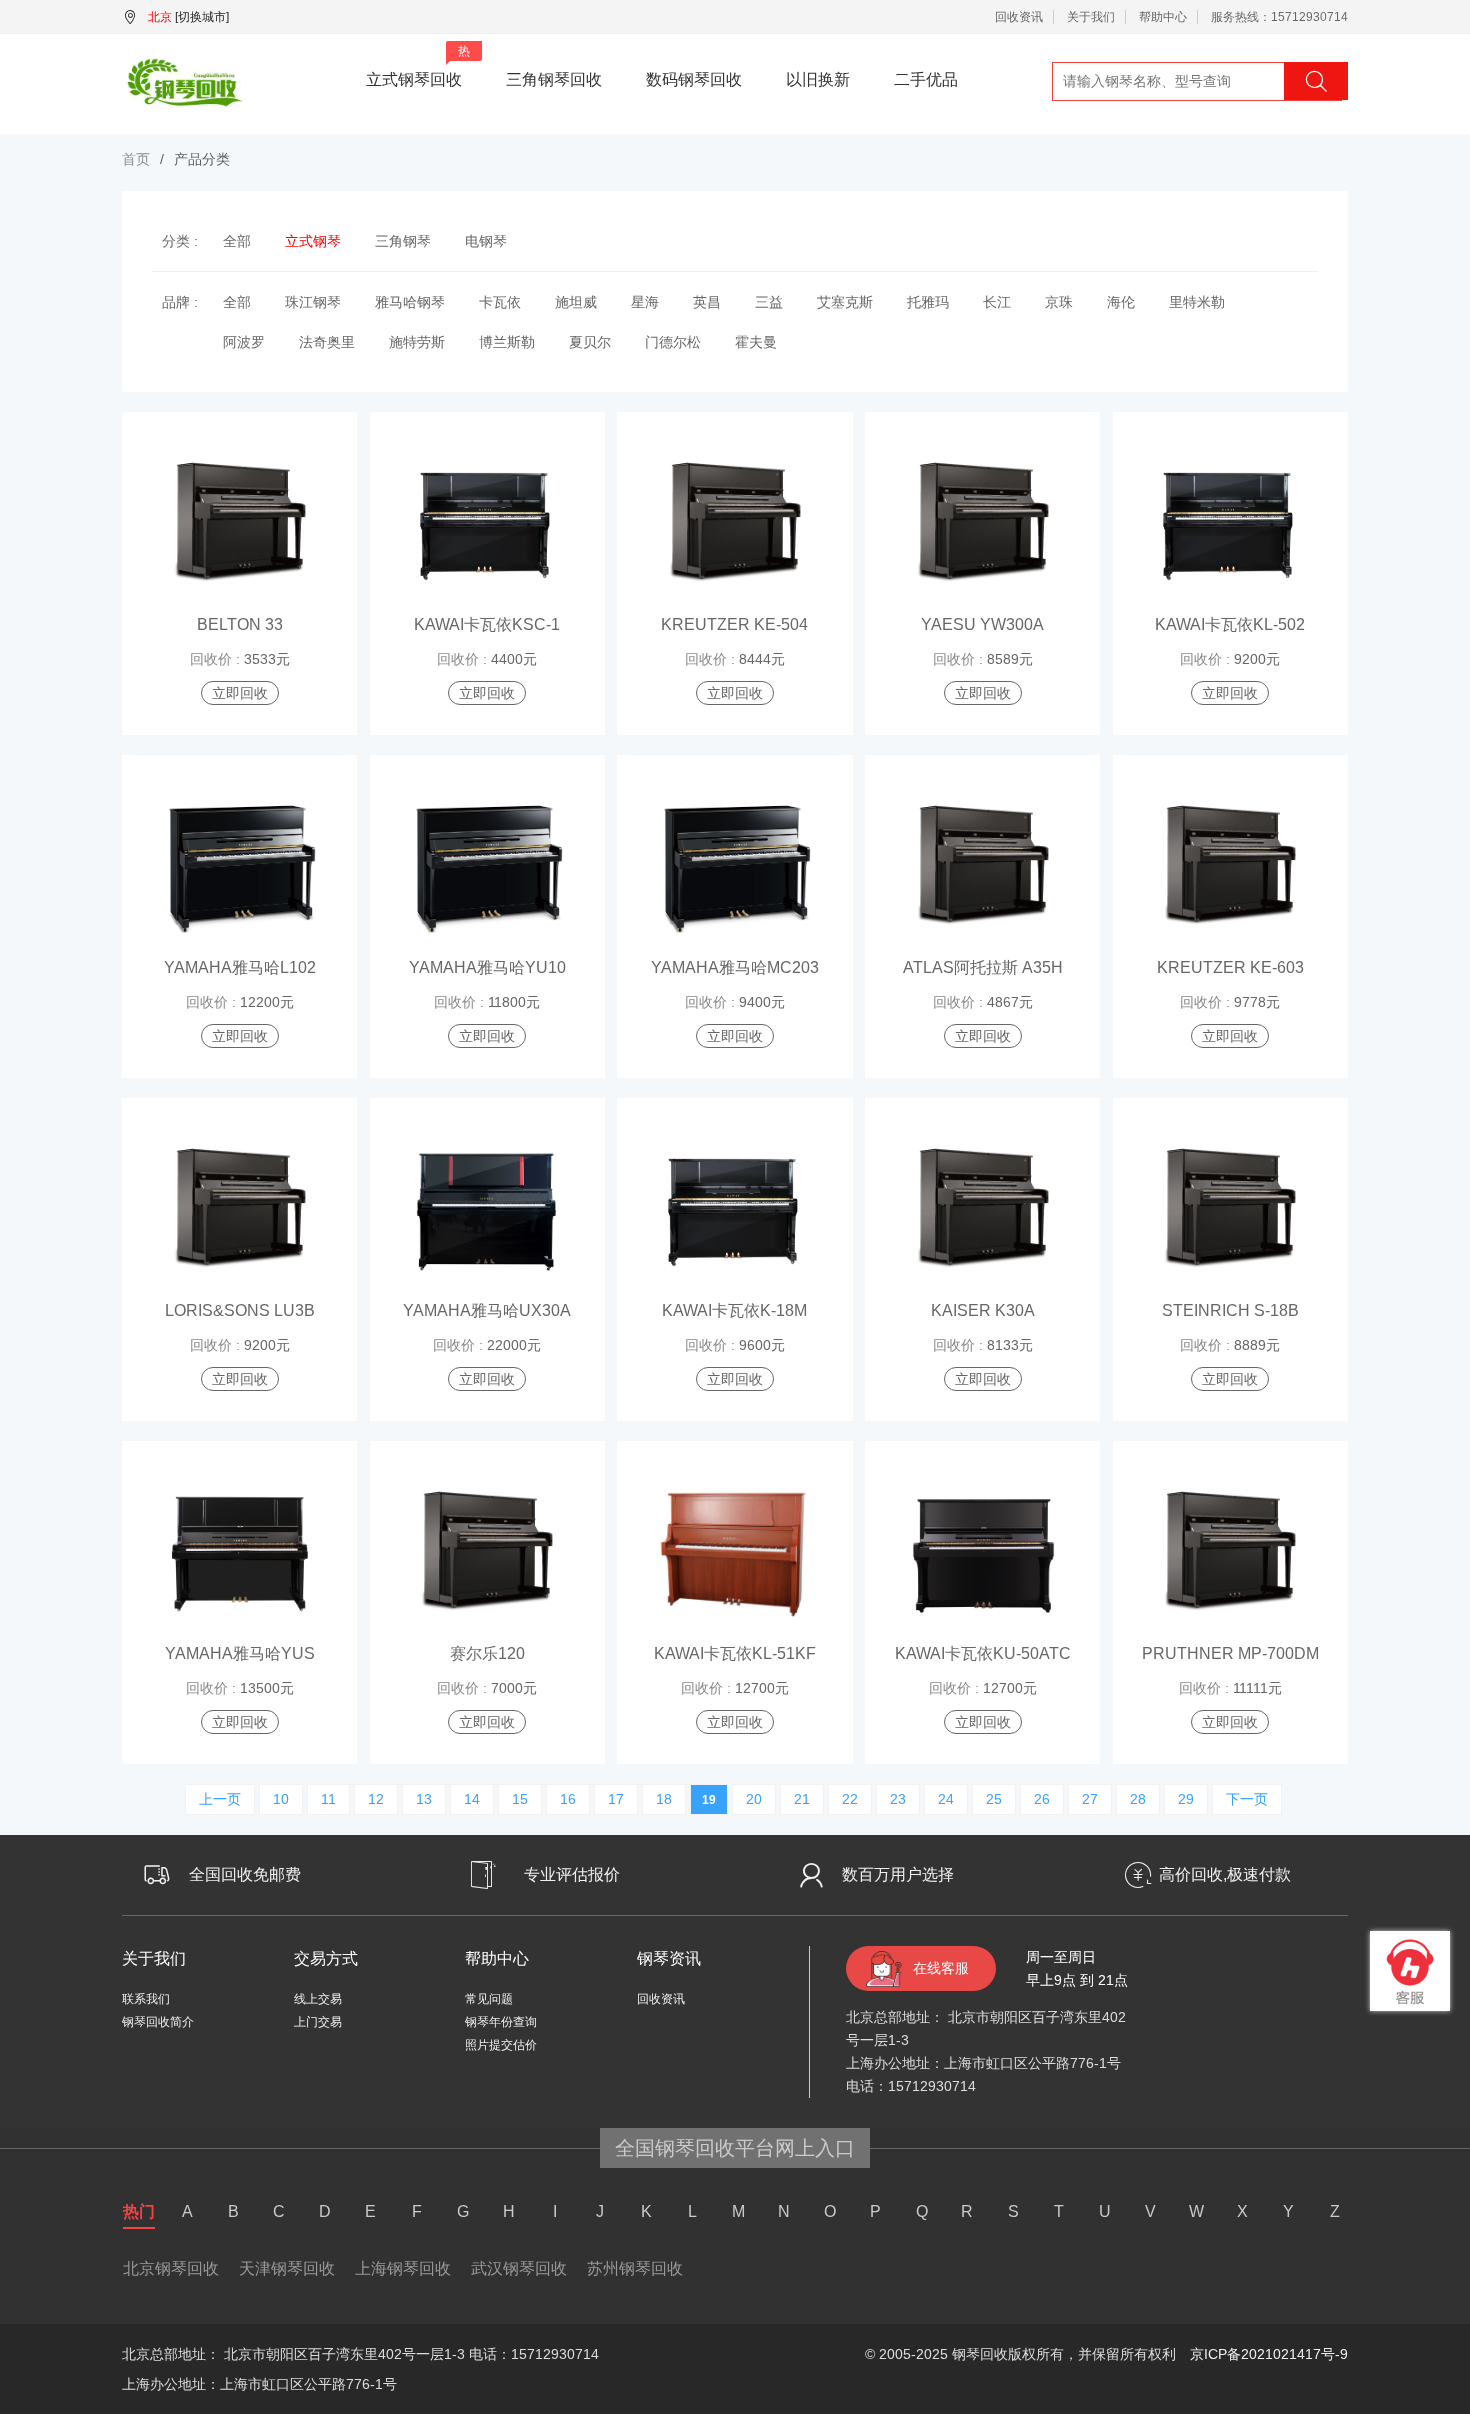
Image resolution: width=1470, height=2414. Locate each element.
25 (994, 1799)
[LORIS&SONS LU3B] (239, 1208)
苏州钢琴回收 (635, 2268)
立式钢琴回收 (418, 66)
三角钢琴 (403, 241)
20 (754, 1799)
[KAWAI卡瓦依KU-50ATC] (982, 1551)
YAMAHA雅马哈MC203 (735, 967)
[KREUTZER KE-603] (1230, 865)
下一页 (1247, 1799)
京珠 (1059, 302)
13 (424, 1799)
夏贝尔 (590, 342)
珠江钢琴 (313, 302)
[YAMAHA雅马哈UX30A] (487, 1208)
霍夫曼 (756, 342)
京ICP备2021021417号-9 (1269, 2354)
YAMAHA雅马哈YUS (240, 1653)
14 (472, 1799)
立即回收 (240, 693)
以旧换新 (818, 79)
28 (1138, 1799)
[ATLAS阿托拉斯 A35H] (982, 865)
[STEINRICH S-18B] (1230, 1208)
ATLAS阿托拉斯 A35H (983, 967)
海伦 (1121, 302)
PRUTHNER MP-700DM (1230, 1653)
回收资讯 (1019, 17)
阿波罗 (244, 342)
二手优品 (926, 79)
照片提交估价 (501, 2045)
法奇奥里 (327, 342)
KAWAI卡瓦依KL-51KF (735, 1653)
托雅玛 (928, 302)
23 (898, 1799)
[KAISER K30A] (982, 1208)
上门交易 (318, 2022)
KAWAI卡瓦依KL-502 (1230, 624)
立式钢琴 (313, 241)
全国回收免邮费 (245, 1874)
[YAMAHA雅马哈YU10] (487, 865)
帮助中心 (1163, 17)
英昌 (707, 302)
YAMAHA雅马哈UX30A (487, 1310)
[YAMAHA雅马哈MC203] (734, 865)
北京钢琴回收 (171, 2268)
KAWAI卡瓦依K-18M (734, 1310)
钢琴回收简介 (158, 2022)
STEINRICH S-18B (1230, 1310)
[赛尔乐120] (487, 1551)
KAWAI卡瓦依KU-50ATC (983, 1653)
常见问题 (489, 1999)
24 (946, 1799)
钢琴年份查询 (501, 2022)
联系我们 (146, 1999)
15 (520, 1799)
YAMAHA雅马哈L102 (240, 967)
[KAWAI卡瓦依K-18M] (734, 1208)
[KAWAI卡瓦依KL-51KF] (734, 1551)
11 (328, 1799)
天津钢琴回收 (287, 2268)
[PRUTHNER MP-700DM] (1230, 1551)
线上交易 (318, 1999)
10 (281, 1799)
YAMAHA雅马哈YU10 (487, 967)
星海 (645, 302)
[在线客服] (1410, 1971)
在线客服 (941, 1968)
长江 (997, 302)
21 (802, 1799)
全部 (237, 241)
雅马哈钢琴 (410, 302)
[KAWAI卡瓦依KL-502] (1230, 522)
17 (616, 1799)
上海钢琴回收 (403, 2268)
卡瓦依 (500, 302)
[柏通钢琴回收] (182, 79)
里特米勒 (1197, 302)
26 (1042, 1799)
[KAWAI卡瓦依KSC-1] (487, 522)
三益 (769, 302)
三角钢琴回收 (554, 79)
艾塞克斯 (845, 302)
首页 (136, 159)
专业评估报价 (572, 1874)
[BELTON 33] (239, 522)
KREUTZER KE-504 (734, 624)
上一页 (220, 1799)
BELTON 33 (240, 624)
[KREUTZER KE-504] (734, 522)
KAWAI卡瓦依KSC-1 (487, 624)
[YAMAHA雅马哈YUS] (239, 1551)
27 (1090, 1799)
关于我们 (1091, 17)
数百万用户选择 (898, 1874)
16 (568, 1799)
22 (850, 1799)
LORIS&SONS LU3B (240, 1310)
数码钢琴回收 (694, 79)
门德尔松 (673, 342)
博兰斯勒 (507, 342)
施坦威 (576, 302)
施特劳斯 (417, 342)
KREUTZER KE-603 (1230, 967)
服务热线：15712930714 (1279, 17)
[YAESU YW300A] (982, 522)
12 (376, 1799)
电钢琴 (486, 241)
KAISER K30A (983, 1310)
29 (1186, 1799)
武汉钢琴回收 (519, 2268)
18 (664, 1799)
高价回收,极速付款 (1225, 1874)
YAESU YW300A (982, 624)
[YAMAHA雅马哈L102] (239, 865)
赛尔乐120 (487, 1653)
